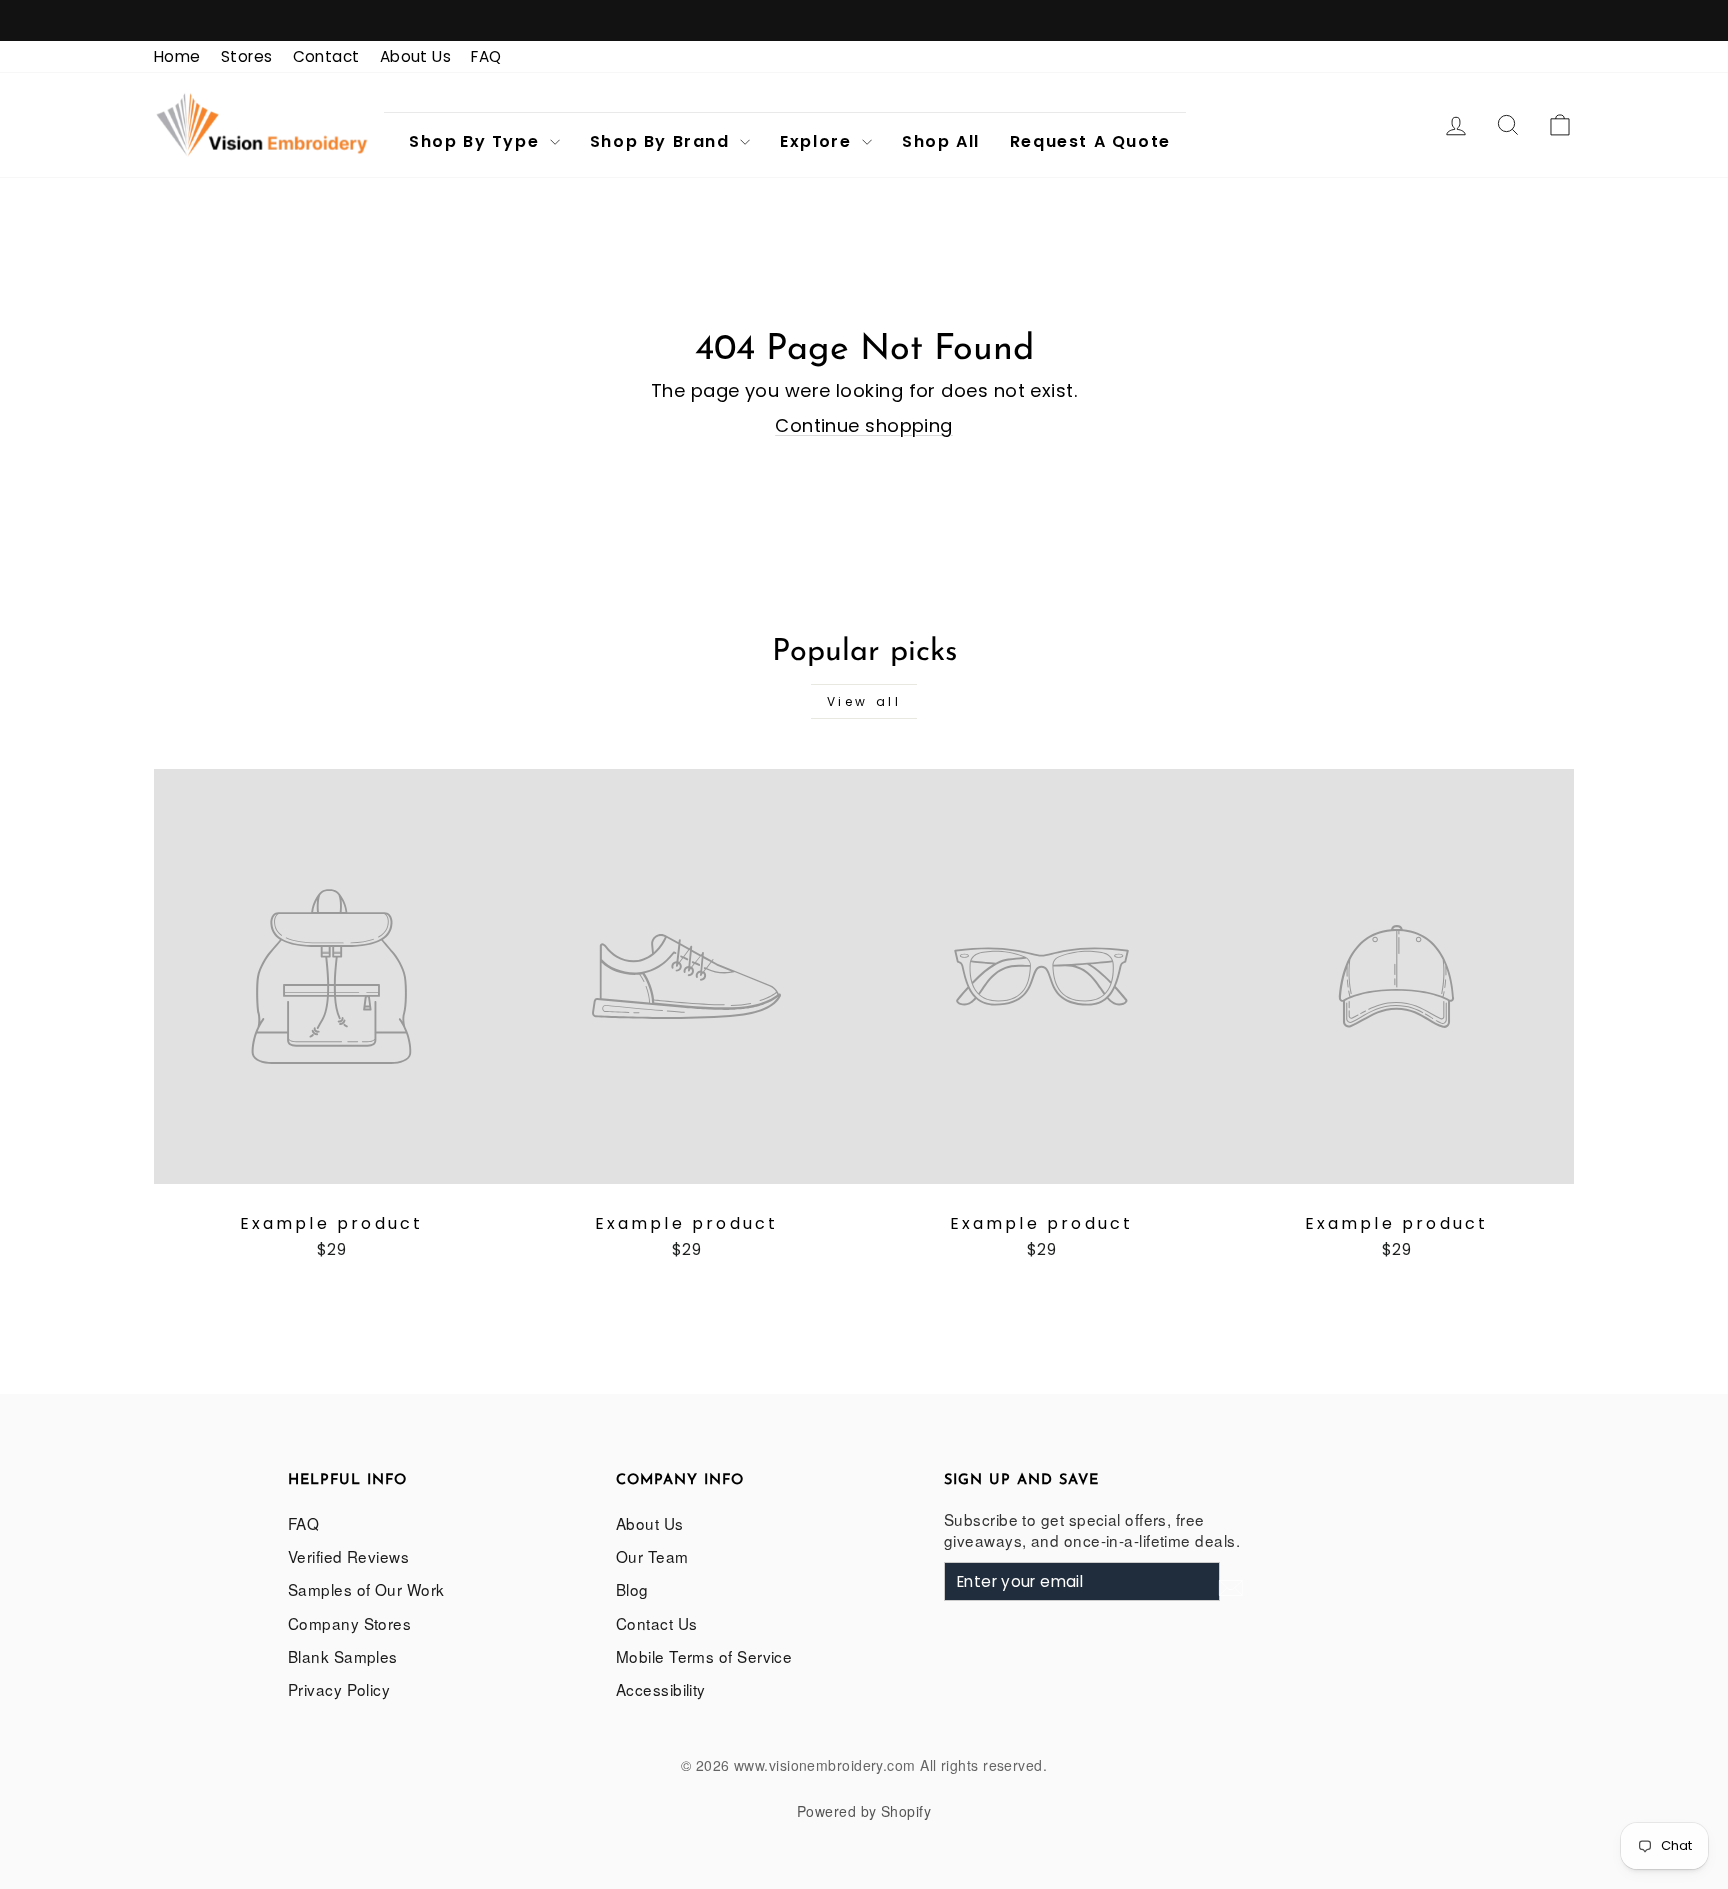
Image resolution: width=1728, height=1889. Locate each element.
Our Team (652, 1556)
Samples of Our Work (366, 1589)
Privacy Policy (339, 1689)
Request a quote (1090, 141)
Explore (818, 141)
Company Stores (349, 1623)
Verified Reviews (348, 1556)
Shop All (941, 141)
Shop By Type (477, 141)
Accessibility (661, 1689)
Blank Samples (343, 1656)
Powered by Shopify (864, 1811)
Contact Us (657, 1623)
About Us (416, 56)
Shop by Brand (662, 141)
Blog (632, 1589)
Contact (326, 56)
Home (177, 56)
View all (864, 701)
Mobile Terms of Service (704, 1656)
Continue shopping (864, 425)
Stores (247, 56)
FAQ (486, 56)
